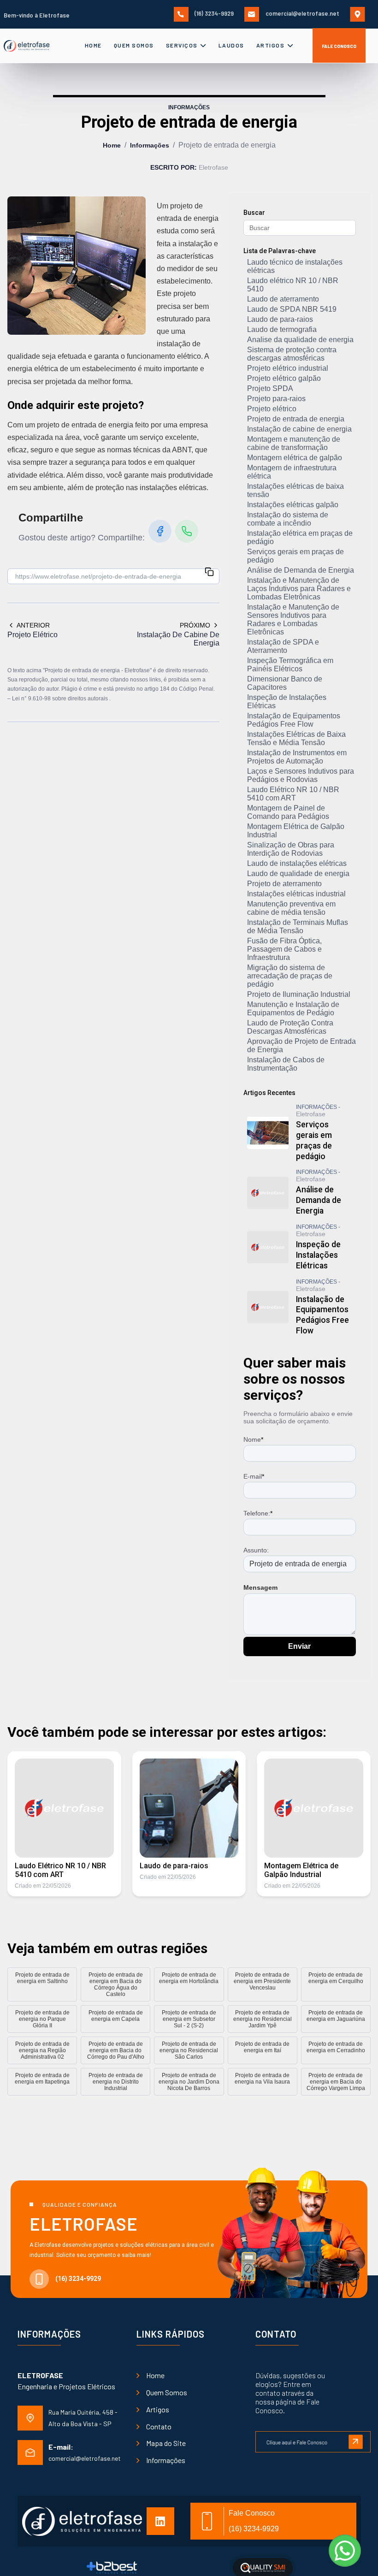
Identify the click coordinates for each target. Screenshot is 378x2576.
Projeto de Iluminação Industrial (299, 994)
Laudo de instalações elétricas (297, 863)
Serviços (183, 45)
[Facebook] (160, 531)
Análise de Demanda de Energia (301, 570)
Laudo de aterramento (283, 299)
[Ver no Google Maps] (360, 13)
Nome (253, 1439)
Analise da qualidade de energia (300, 340)
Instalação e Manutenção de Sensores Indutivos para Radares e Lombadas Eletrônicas (293, 619)
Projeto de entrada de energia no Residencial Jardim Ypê (263, 2019)
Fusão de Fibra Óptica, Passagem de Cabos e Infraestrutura (284, 949)
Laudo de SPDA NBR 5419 (292, 309)
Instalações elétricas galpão (293, 505)
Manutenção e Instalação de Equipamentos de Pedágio (293, 1009)
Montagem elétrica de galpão (295, 458)
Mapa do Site (166, 2443)
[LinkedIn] (164, 2521)
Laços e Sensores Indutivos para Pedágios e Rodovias (301, 775)
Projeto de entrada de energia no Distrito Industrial (116, 2082)
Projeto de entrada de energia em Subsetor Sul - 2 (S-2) (189, 2019)
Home (93, 45)
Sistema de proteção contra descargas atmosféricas (292, 354)
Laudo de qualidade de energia (298, 873)
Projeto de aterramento (284, 884)
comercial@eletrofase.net (302, 13)
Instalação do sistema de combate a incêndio (288, 519)
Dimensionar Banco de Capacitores (285, 683)
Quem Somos (134, 45)
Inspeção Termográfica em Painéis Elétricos (290, 665)
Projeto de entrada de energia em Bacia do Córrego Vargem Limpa (336, 2082)
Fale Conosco (339, 46)
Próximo (195, 625)
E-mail (254, 1476)
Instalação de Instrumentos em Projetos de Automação (297, 757)
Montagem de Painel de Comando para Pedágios (288, 812)
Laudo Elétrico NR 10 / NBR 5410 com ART (293, 794)
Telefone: (258, 1513)
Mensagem (260, 1587)
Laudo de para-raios (280, 319)
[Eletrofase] (35, 46)
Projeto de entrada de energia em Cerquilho (336, 1978)
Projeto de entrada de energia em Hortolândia (189, 1978)
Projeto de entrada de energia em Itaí (262, 2047)
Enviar (299, 1646)
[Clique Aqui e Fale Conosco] (313, 2437)
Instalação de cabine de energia (299, 429)
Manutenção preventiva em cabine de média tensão (291, 908)
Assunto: (256, 1550)
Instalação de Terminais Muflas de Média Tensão (298, 927)
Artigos (271, 45)
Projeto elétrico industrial (288, 368)
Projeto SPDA (270, 388)
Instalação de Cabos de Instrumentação (286, 1064)
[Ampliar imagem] (77, 266)
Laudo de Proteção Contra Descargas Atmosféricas (290, 1027)
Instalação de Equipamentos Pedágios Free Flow (294, 720)
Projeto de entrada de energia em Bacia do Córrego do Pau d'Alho (116, 2050)
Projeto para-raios (276, 399)
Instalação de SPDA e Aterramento (283, 646)
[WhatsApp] (187, 531)
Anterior (33, 625)
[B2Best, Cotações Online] (112, 2568)
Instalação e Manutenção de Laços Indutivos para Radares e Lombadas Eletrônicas (299, 589)
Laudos (231, 45)
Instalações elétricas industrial (296, 894)
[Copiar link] (209, 573)
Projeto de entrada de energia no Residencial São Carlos (189, 2050)
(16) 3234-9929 (213, 13)
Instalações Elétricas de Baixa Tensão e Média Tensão (296, 738)
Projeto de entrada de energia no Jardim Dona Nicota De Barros (189, 2082)
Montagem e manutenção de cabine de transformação (294, 443)
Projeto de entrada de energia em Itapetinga (42, 2079)
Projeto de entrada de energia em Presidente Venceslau (262, 1981)
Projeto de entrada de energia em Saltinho (42, 1978)
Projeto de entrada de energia (296, 419)
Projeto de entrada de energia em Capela (116, 2016)
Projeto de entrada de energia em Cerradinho (336, 2047)
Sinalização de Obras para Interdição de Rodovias (291, 849)
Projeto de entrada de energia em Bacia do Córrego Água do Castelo (116, 1984)
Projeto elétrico (272, 409)
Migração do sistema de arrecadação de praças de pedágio (290, 976)
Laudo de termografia (282, 329)
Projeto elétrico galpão (284, 378)
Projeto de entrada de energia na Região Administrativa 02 (42, 2050)
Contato (159, 2426)
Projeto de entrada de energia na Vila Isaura (262, 2079)
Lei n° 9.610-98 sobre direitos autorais (61, 699)
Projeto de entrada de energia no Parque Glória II (42, 2019)
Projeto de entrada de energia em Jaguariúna (336, 2016)
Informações (150, 145)
